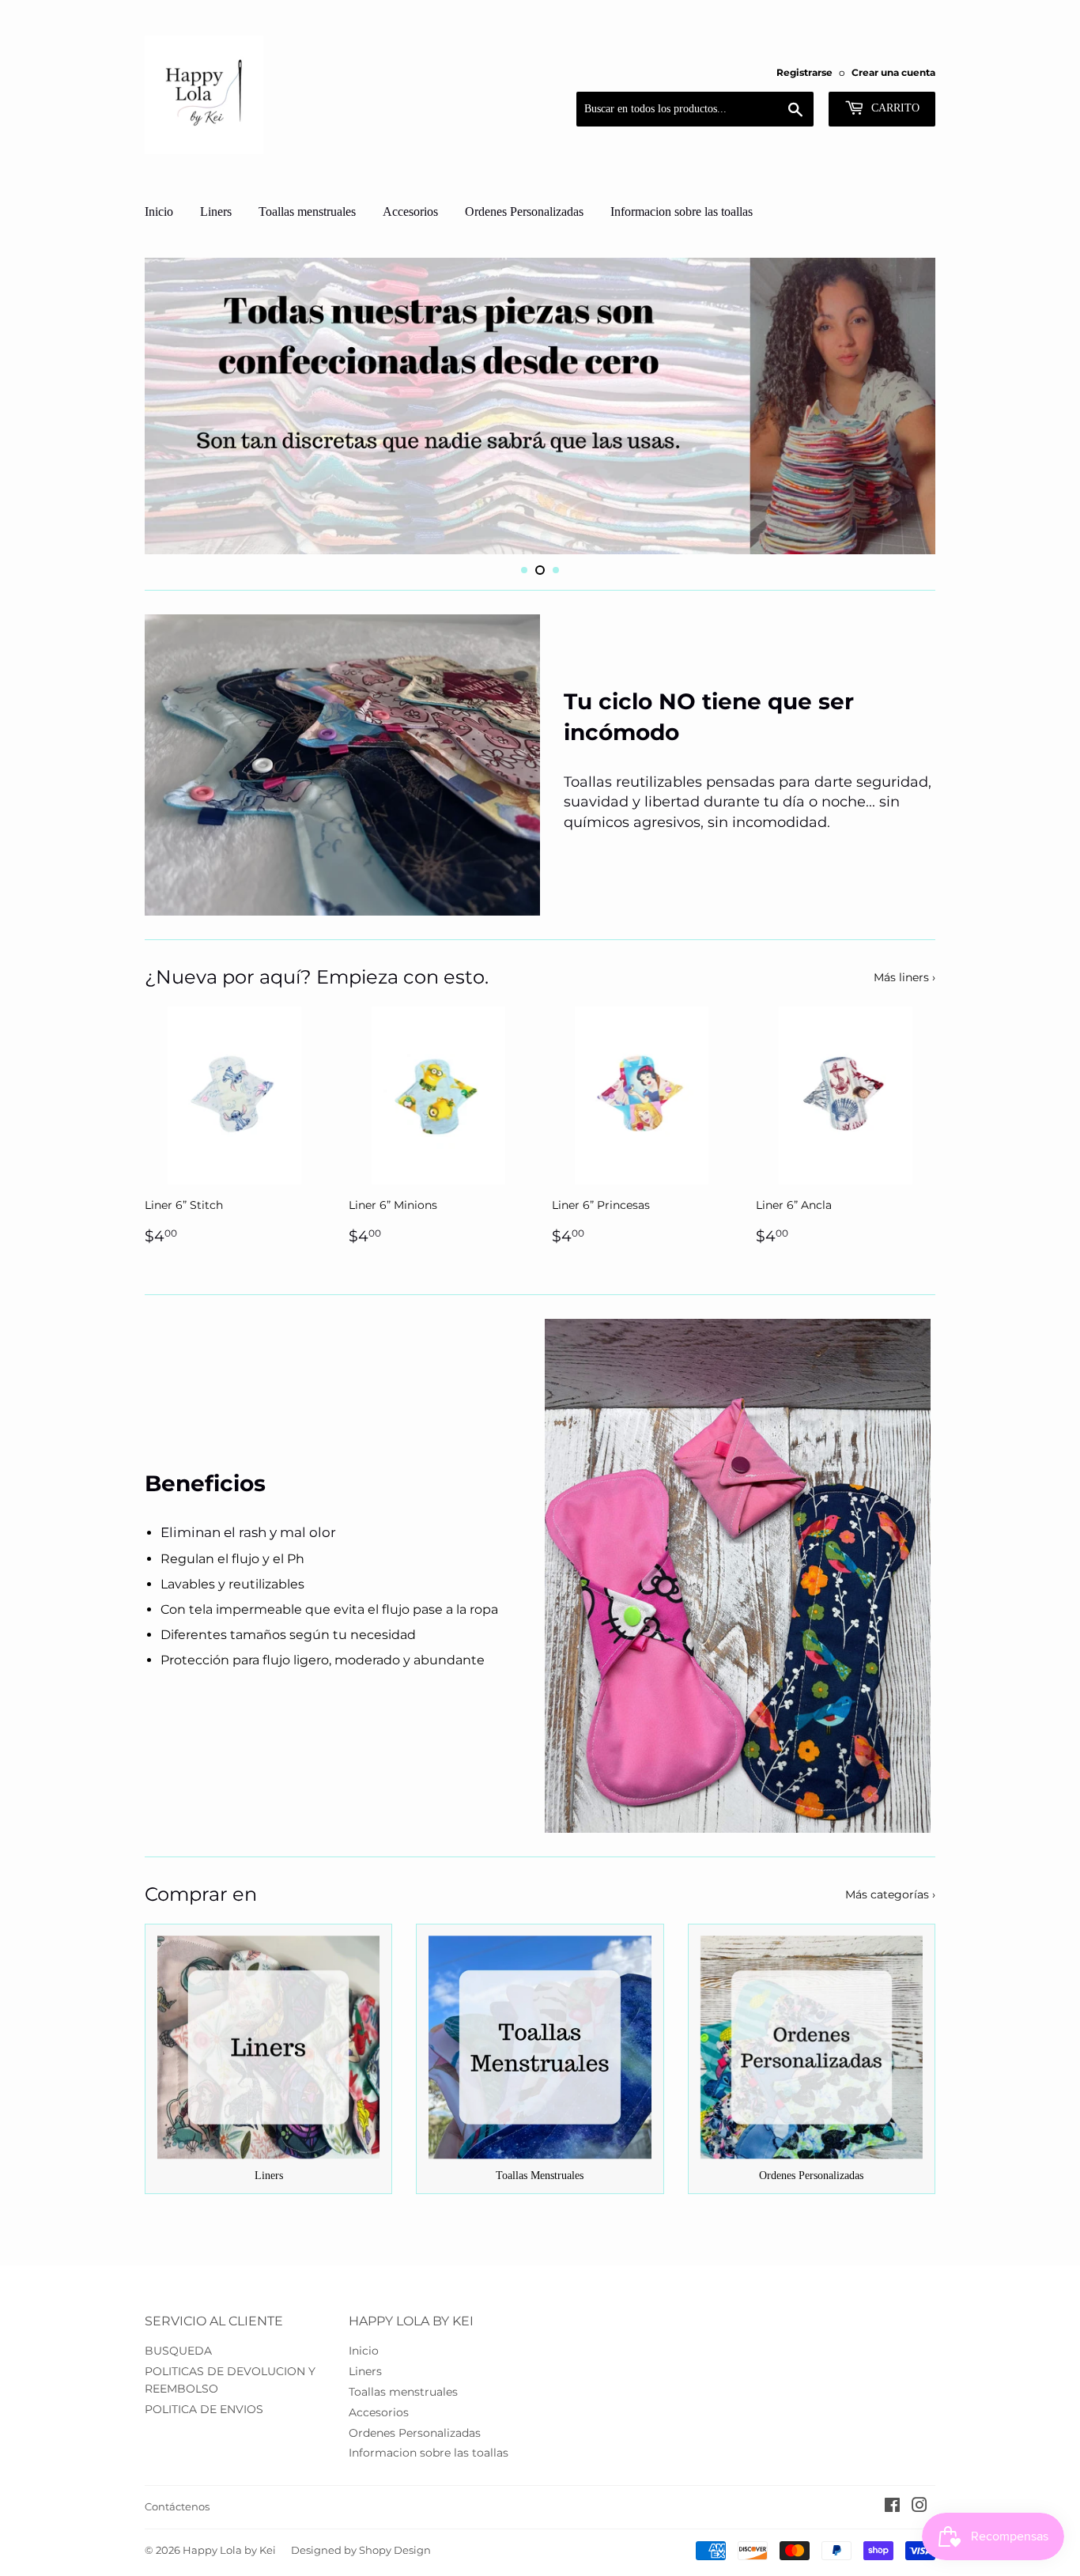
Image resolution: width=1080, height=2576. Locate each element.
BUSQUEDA (178, 2351)
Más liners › (904, 977)
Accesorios (410, 212)
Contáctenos (177, 2506)
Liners (216, 212)
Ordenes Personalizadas (524, 212)
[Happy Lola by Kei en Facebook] (892, 2507)
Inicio (159, 212)
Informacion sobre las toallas (682, 212)
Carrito (894, 108)
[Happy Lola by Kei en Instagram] (920, 2507)
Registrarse (804, 72)
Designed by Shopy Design (361, 2550)
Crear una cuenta (893, 72)
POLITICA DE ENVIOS (204, 2409)
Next (902, 406)
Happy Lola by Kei (229, 2550)
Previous (178, 406)
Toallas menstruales (307, 212)
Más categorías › (890, 1894)
